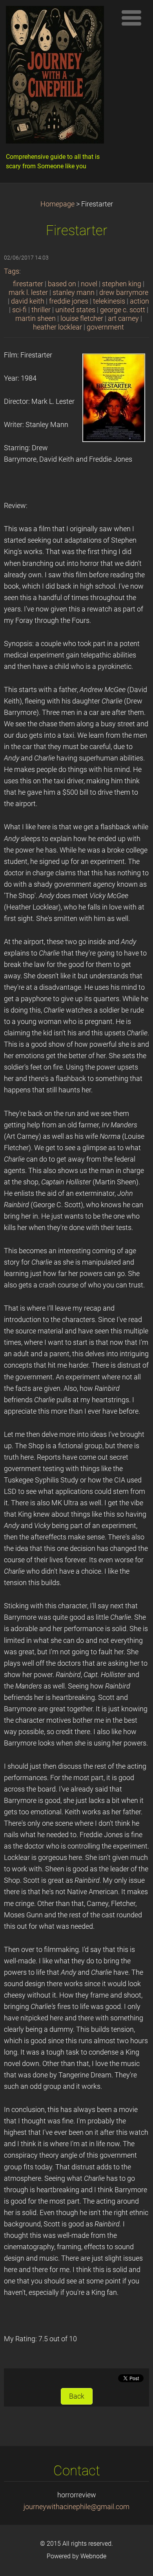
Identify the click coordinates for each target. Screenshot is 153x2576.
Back (77, 2396)
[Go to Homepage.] (59, 77)
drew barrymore (124, 293)
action (139, 301)
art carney (123, 319)
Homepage (57, 204)
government (105, 327)
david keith (28, 301)
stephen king (122, 284)
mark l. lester (28, 293)
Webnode (93, 2556)
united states (75, 310)
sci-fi (19, 310)
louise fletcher (82, 319)
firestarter (28, 284)
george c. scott (123, 310)
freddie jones (69, 301)
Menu (131, 18)
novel (89, 284)
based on (62, 284)
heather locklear (57, 327)
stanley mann (74, 293)
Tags (12, 271)
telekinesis (109, 301)
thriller (41, 310)
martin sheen (36, 319)
